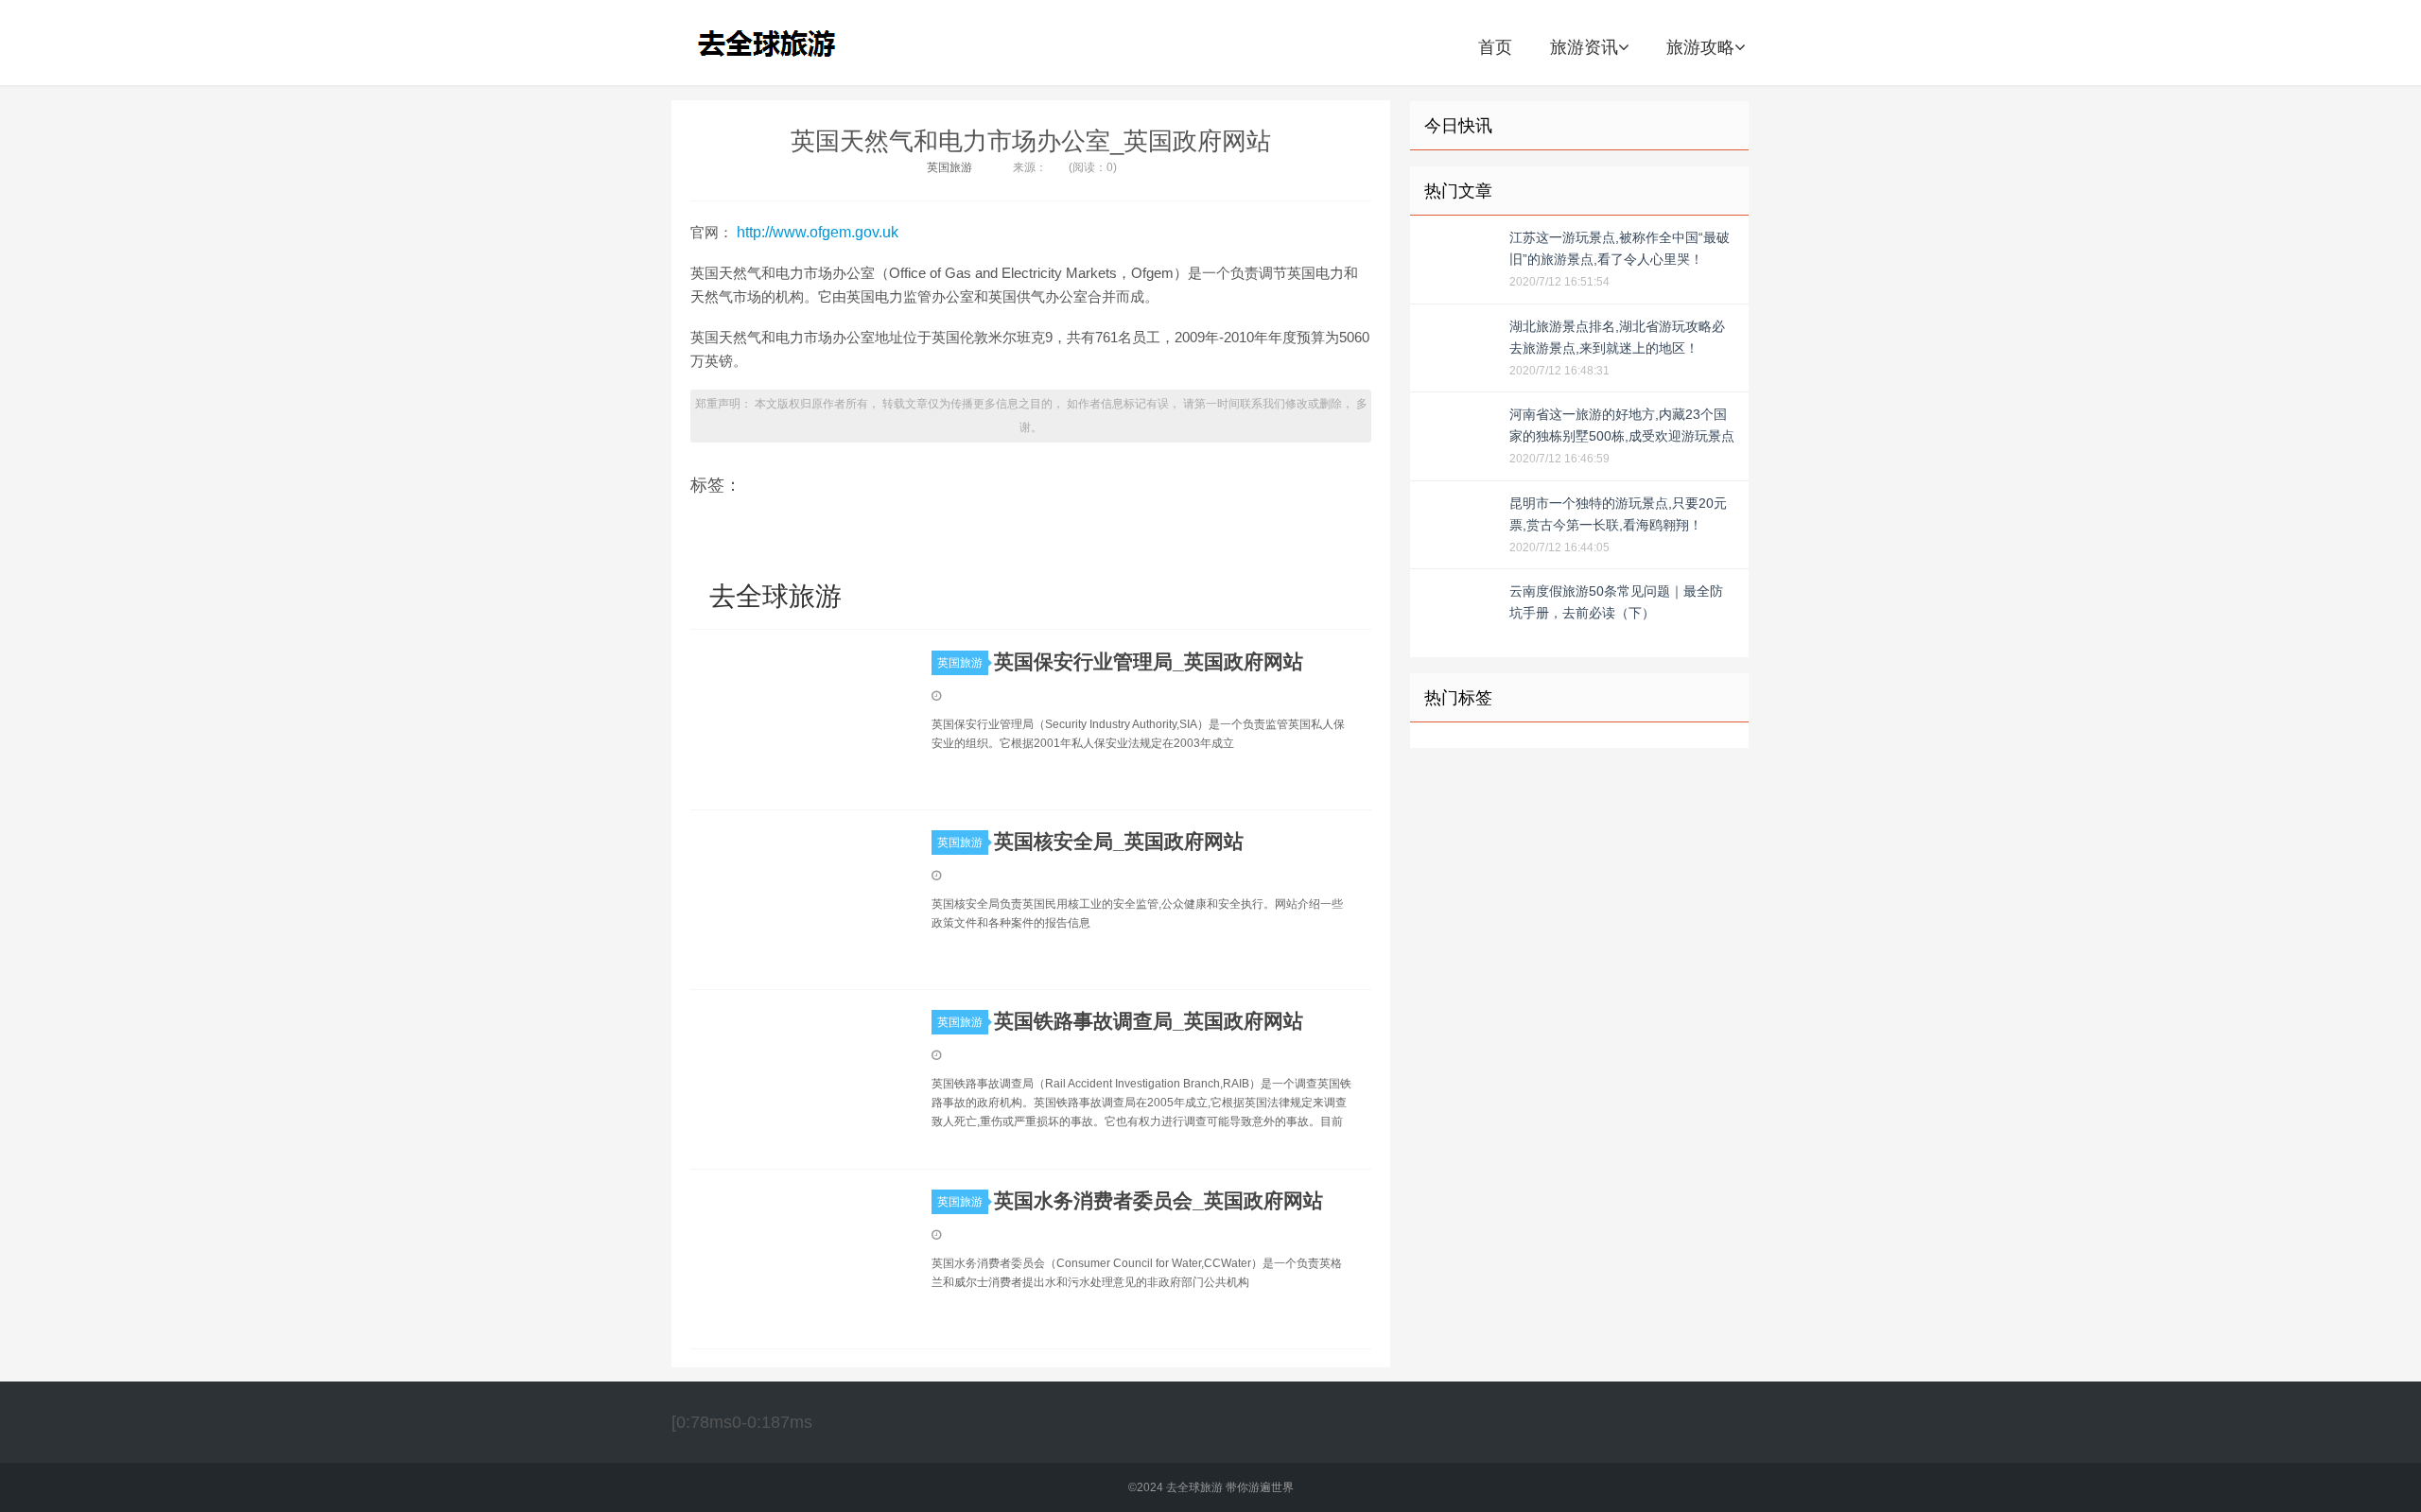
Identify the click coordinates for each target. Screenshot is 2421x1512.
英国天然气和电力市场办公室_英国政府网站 (1031, 141)
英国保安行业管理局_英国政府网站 (1149, 661)
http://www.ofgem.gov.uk (818, 232)
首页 (1495, 47)
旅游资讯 (1584, 47)
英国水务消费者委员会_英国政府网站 (1158, 1200)
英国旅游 (949, 167)
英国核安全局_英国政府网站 (1119, 841)
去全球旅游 (773, 43)
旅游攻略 (1700, 47)
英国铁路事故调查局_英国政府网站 (1149, 1021)
